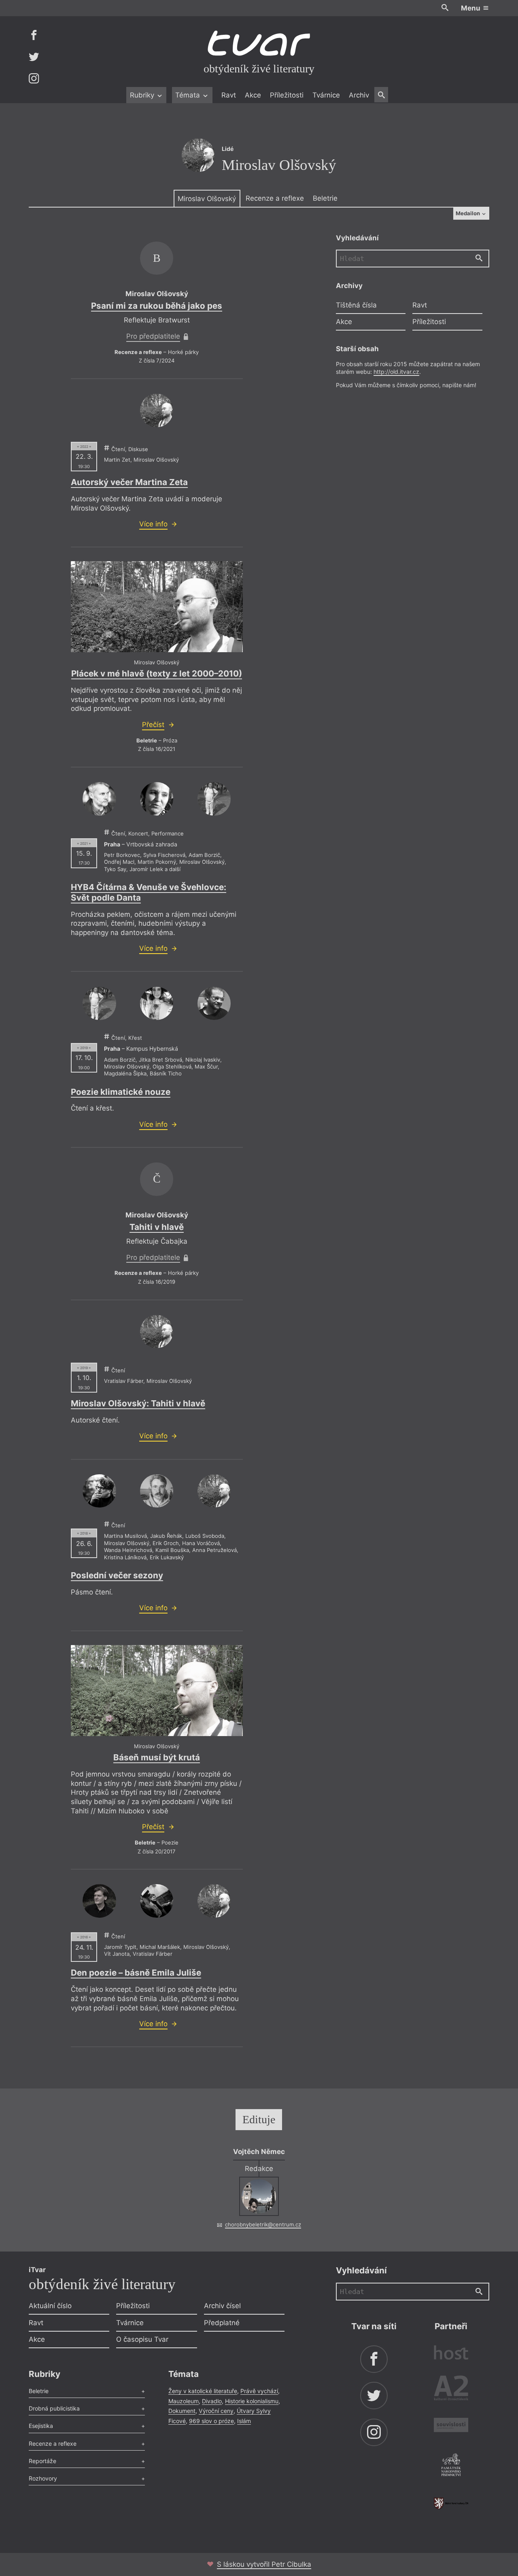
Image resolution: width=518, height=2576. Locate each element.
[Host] (451, 2354)
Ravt (229, 95)
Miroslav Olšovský (207, 199)
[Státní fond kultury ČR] (451, 2503)
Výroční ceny (216, 2411)
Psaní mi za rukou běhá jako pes (157, 306)
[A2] (451, 2390)
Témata (189, 95)
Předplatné (222, 2323)
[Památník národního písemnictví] (451, 2466)
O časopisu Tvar (142, 2339)
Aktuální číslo (50, 2306)
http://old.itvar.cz (396, 372)
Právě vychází (259, 2391)
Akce (253, 95)
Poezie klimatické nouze (121, 1092)
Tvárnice (326, 95)
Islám (244, 2421)
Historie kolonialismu (252, 2401)
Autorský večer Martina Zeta (129, 482)
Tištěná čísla (356, 305)
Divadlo (212, 2401)
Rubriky (143, 95)
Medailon (468, 213)
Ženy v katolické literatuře (203, 2391)
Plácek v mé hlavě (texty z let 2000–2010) (157, 673)
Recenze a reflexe (275, 198)
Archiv (359, 95)
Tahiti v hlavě (157, 1227)
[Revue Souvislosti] (451, 2426)
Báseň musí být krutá (157, 1757)
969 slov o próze (211, 2421)
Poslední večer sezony (117, 1575)
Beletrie (325, 198)
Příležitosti (287, 95)
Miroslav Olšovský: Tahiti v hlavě (138, 1403)
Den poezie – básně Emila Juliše (136, 1973)
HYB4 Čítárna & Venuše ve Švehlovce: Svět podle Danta (149, 892)
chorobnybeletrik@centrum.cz (263, 2224)
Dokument (182, 2411)
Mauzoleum (184, 2401)
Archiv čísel (222, 2306)
